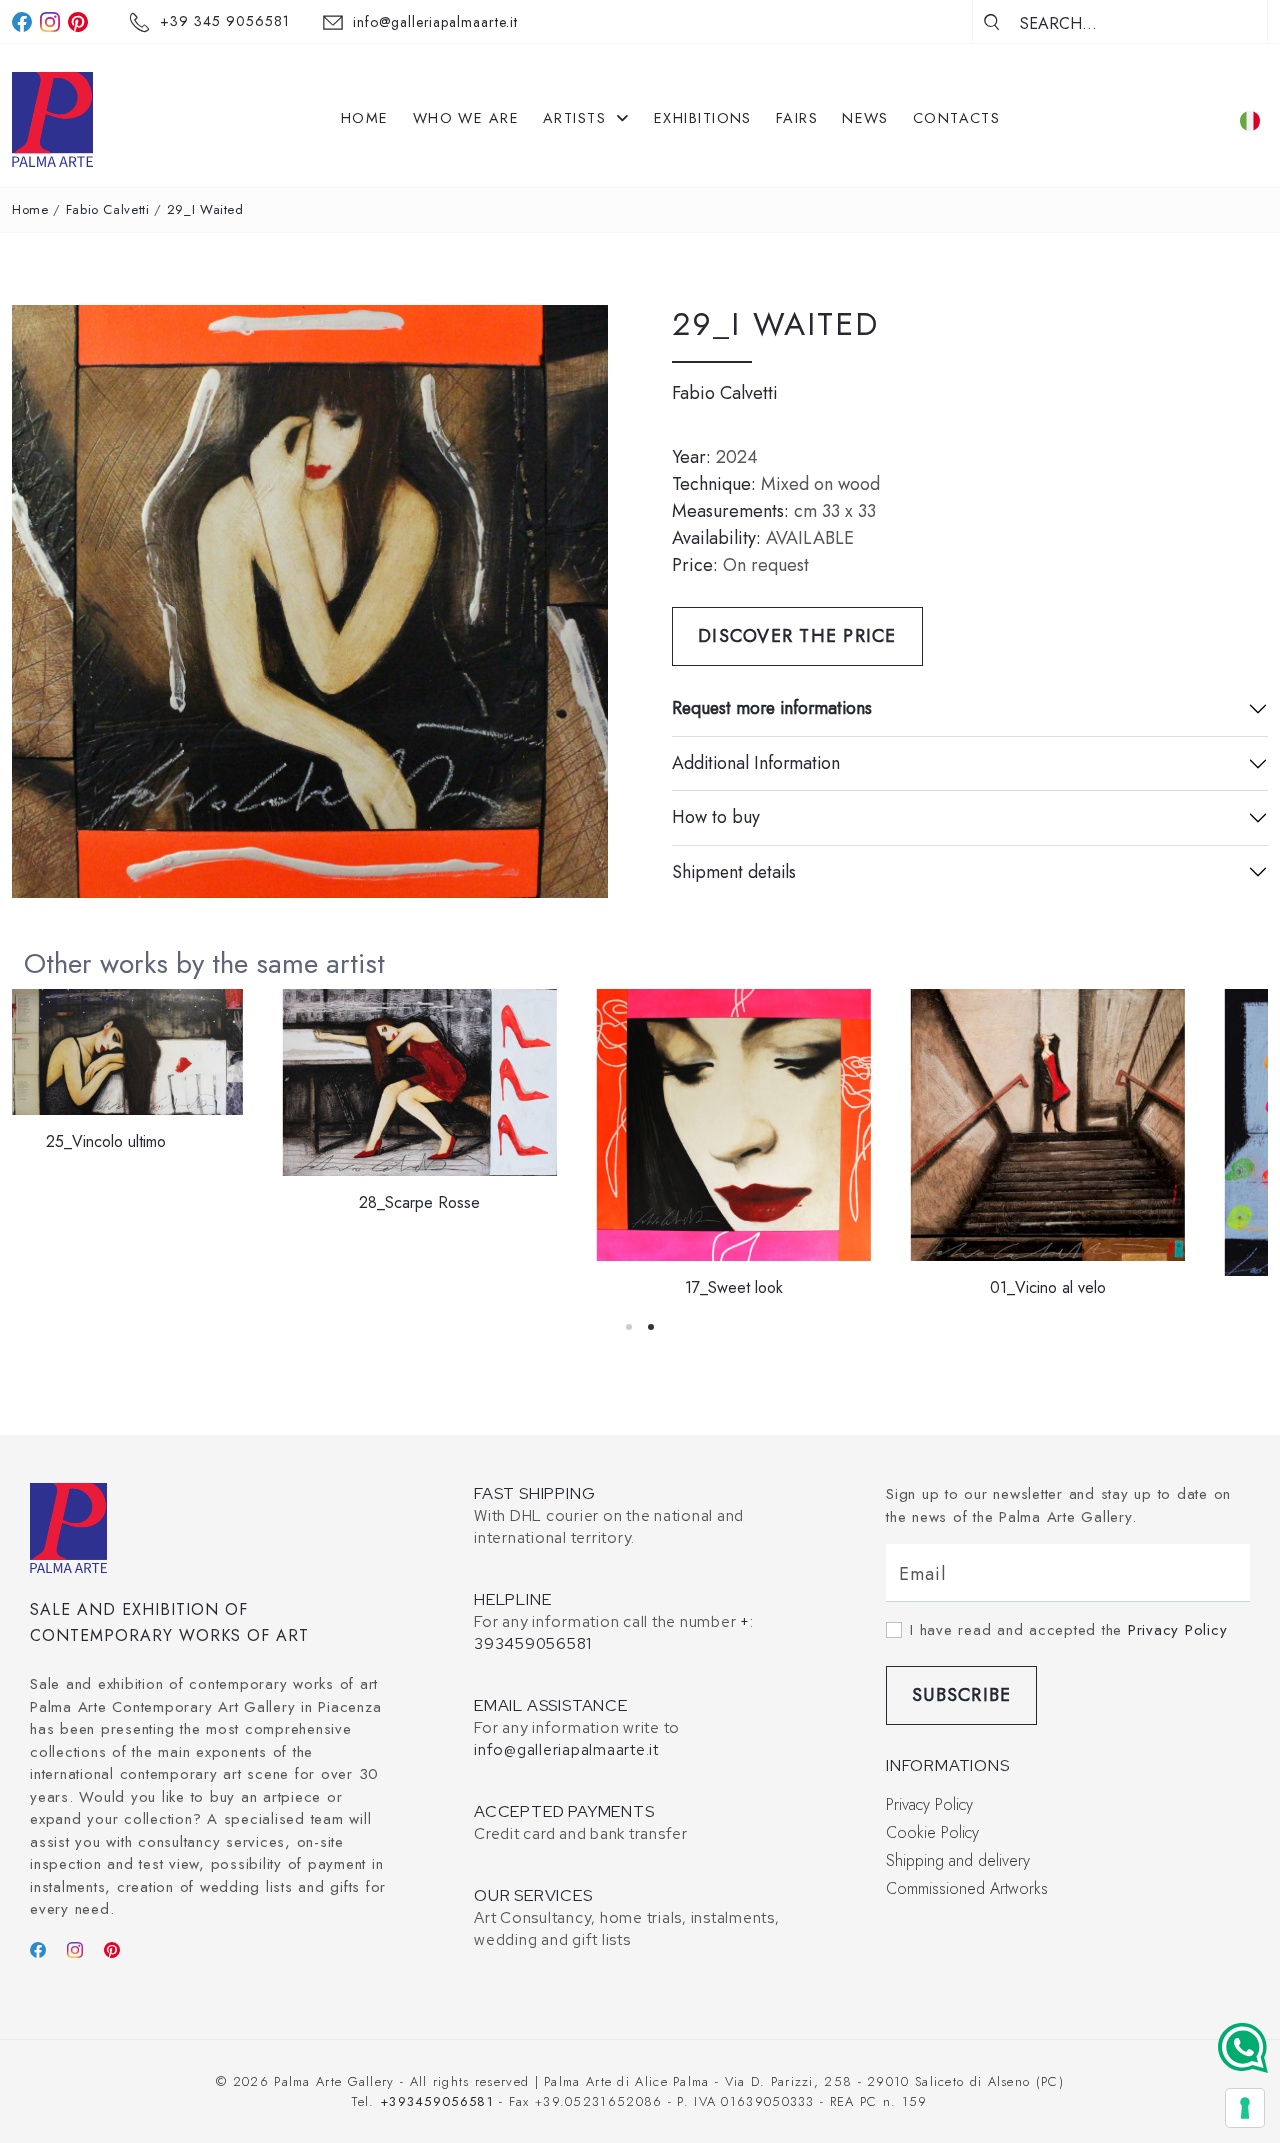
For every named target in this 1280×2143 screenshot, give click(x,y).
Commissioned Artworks (967, 1888)
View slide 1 (629, 1327)
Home (365, 118)
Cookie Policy (932, 1832)
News (865, 118)
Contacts (957, 118)
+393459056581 (437, 2101)
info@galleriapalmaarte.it (436, 22)
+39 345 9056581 (225, 21)
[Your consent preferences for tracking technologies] (1245, 2108)
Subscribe (961, 1695)
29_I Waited (205, 209)
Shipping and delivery (958, 1860)
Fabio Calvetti (108, 209)
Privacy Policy (1178, 1630)
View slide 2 (651, 1327)
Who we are (466, 118)
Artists (577, 118)
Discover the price (797, 636)
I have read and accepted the (1068, 1630)
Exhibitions (703, 118)
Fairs (797, 118)
